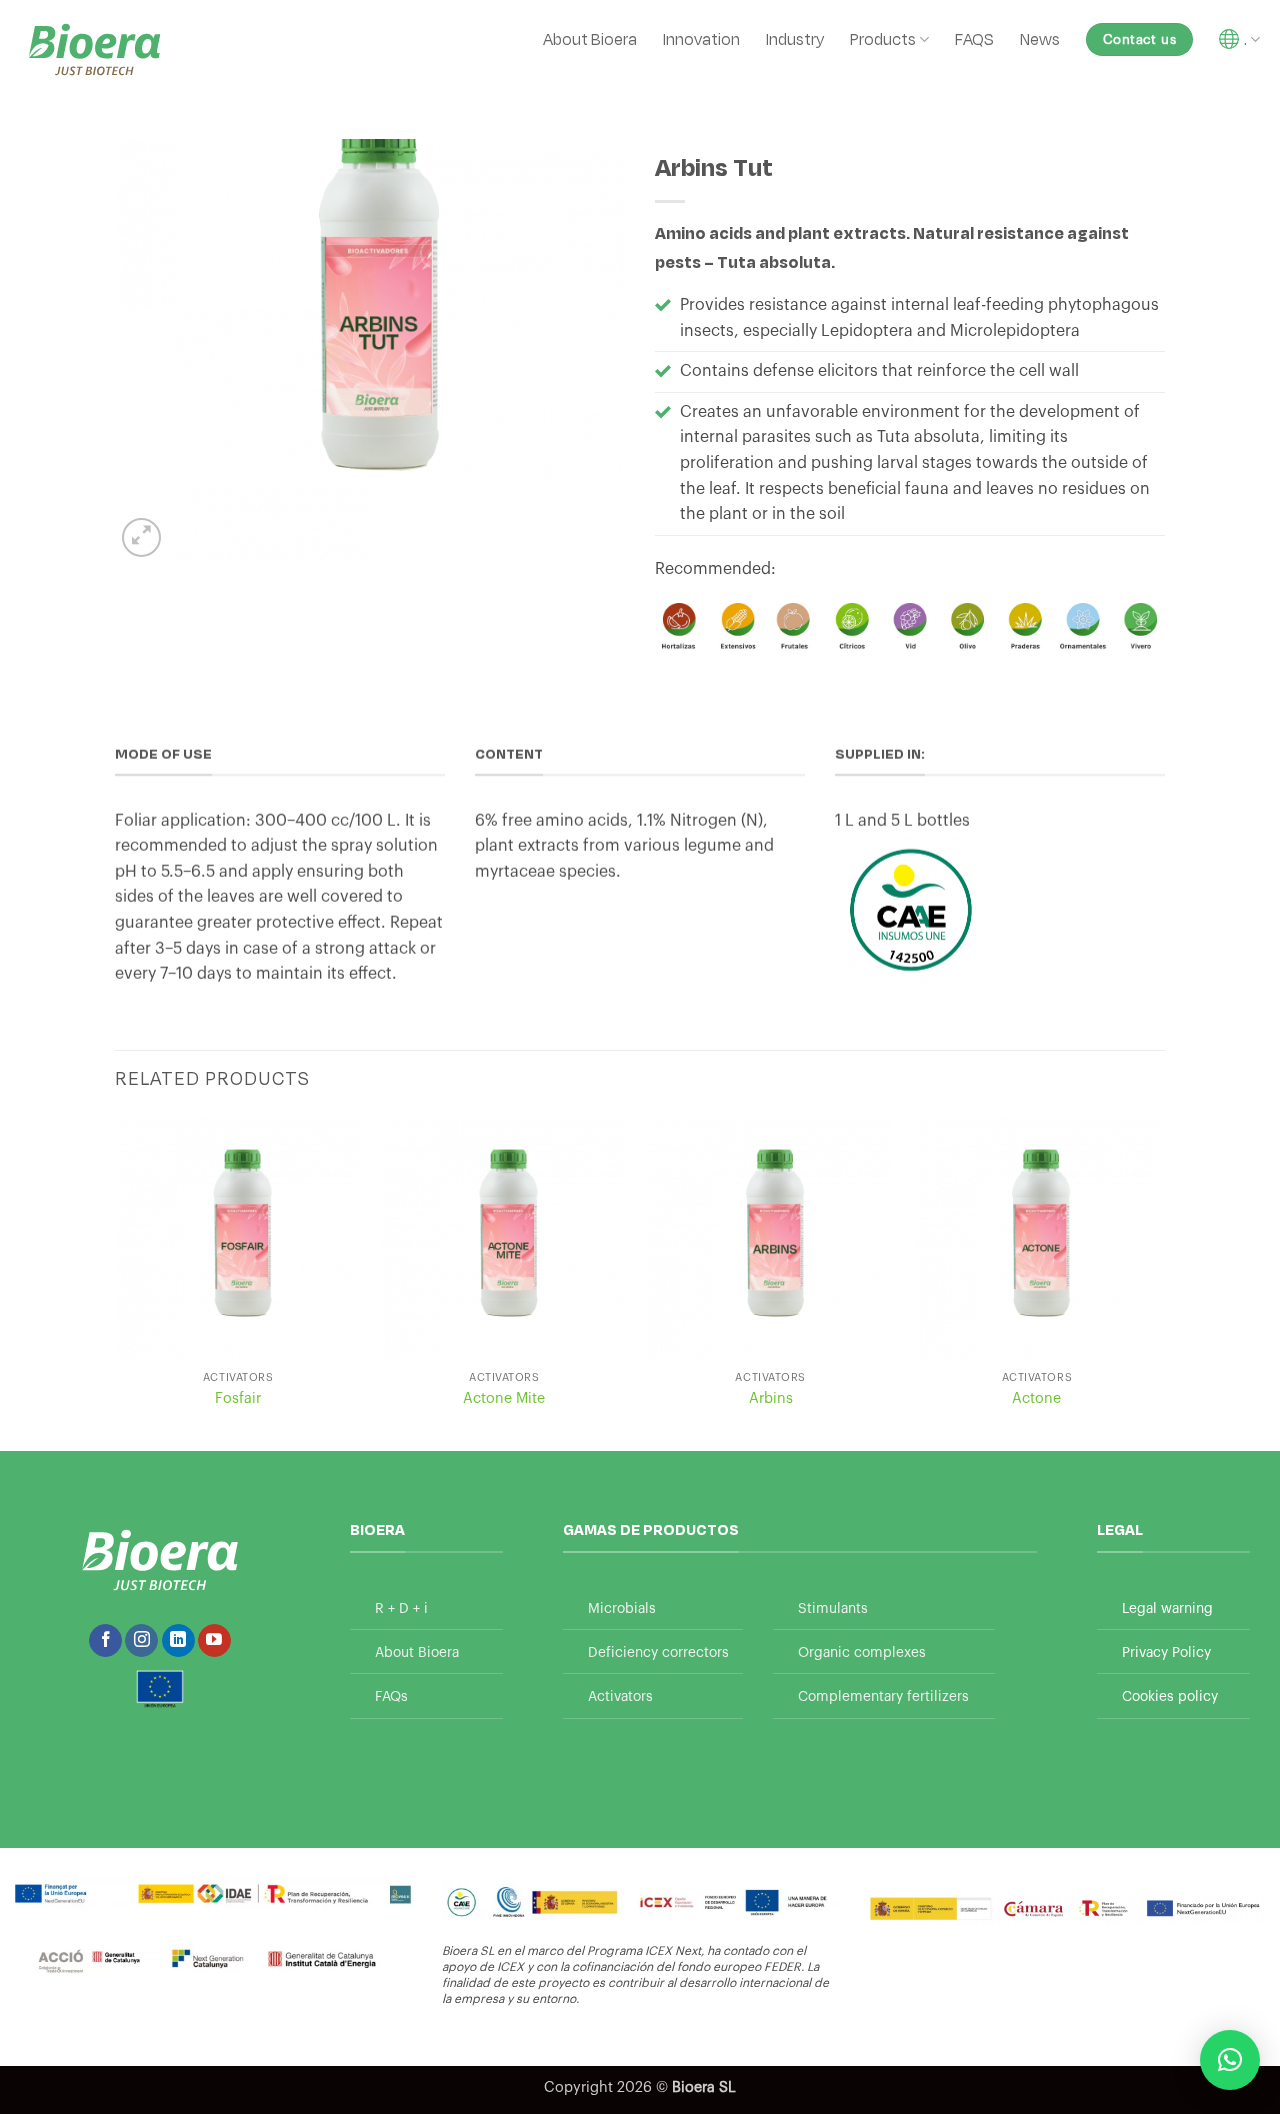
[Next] (1159, 1281)
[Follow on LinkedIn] (178, 1641)
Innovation (701, 38)
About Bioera (590, 38)
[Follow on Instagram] (141, 1641)
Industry (795, 38)
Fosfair (238, 1398)
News (1040, 38)
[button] (141, 537)
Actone (1036, 1398)
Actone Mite (504, 1398)
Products (883, 38)
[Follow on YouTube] (214, 1641)
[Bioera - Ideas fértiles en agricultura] (94, 49)
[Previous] (116, 1281)
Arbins (771, 1398)
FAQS (974, 38)
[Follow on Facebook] (105, 1641)
